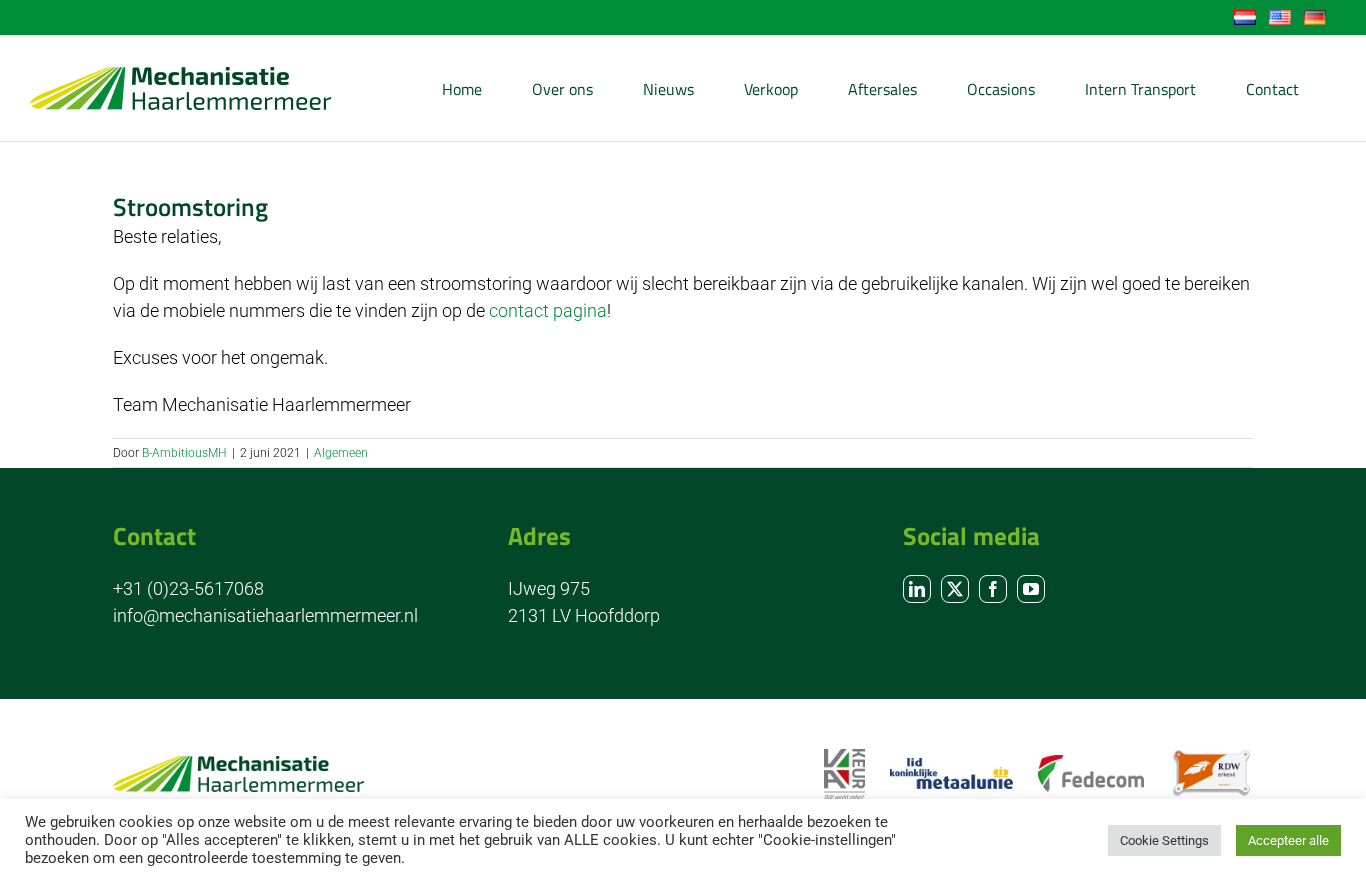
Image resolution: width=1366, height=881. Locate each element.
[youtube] (1031, 589)
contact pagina (548, 310)
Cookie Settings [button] (1164, 840)
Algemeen (341, 453)
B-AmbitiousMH (184, 453)
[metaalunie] (951, 766)
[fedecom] (1091, 763)
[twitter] (955, 589)
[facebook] (993, 589)
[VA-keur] (844, 757)
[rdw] (1211, 757)
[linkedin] (917, 589)
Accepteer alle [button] (1288, 840)
